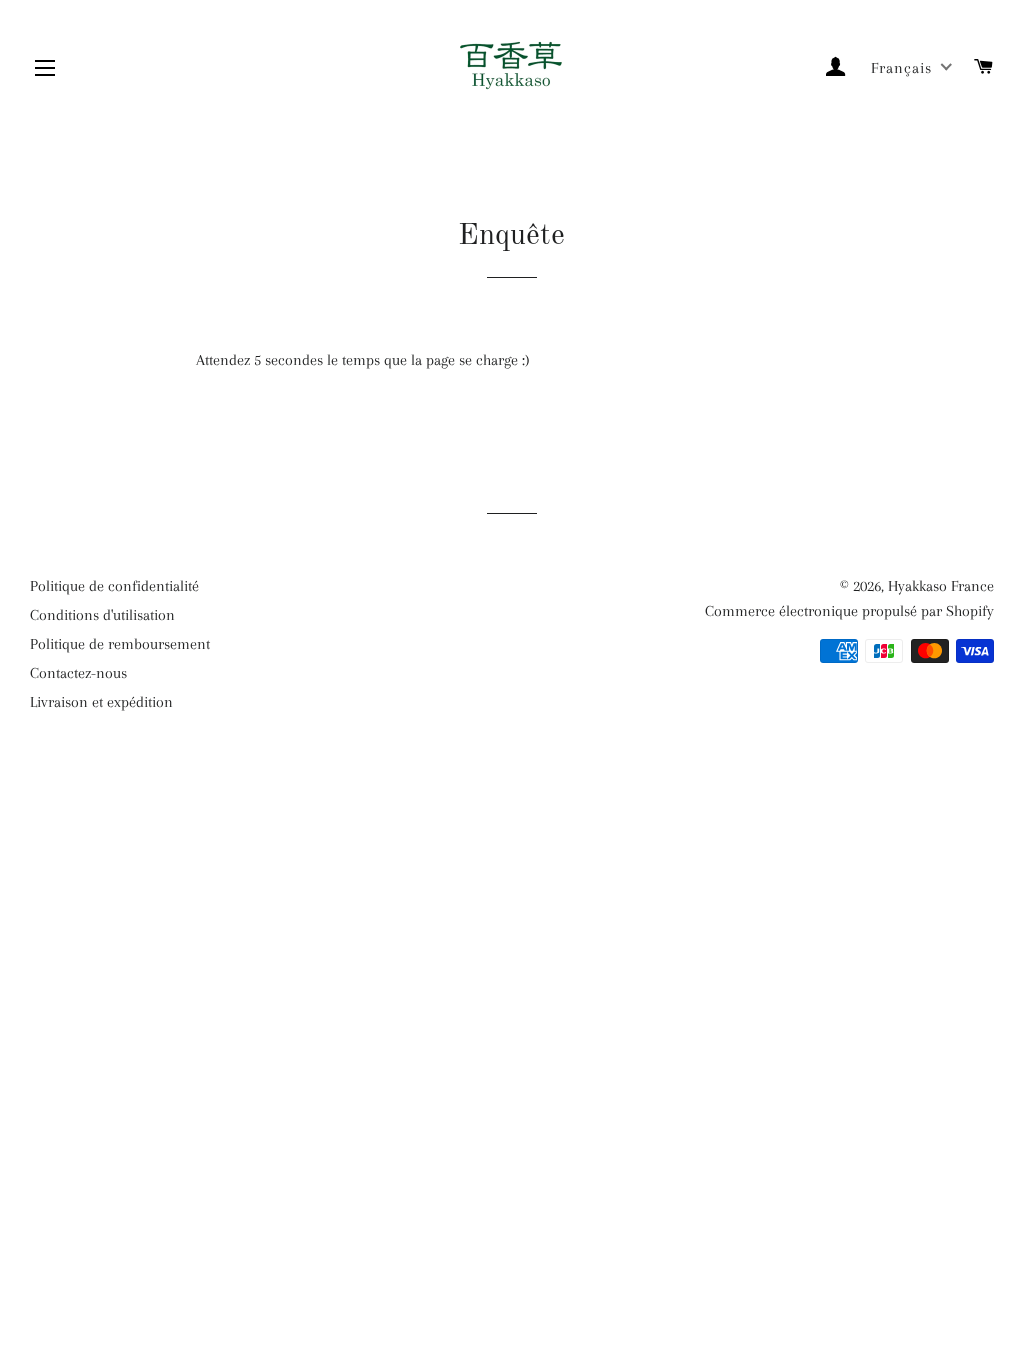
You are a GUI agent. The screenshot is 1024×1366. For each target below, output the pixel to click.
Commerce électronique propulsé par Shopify (849, 611)
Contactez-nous (78, 673)
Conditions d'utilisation (102, 615)
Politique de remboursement (120, 644)
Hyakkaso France (941, 586)
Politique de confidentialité (114, 586)
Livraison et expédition (101, 702)
